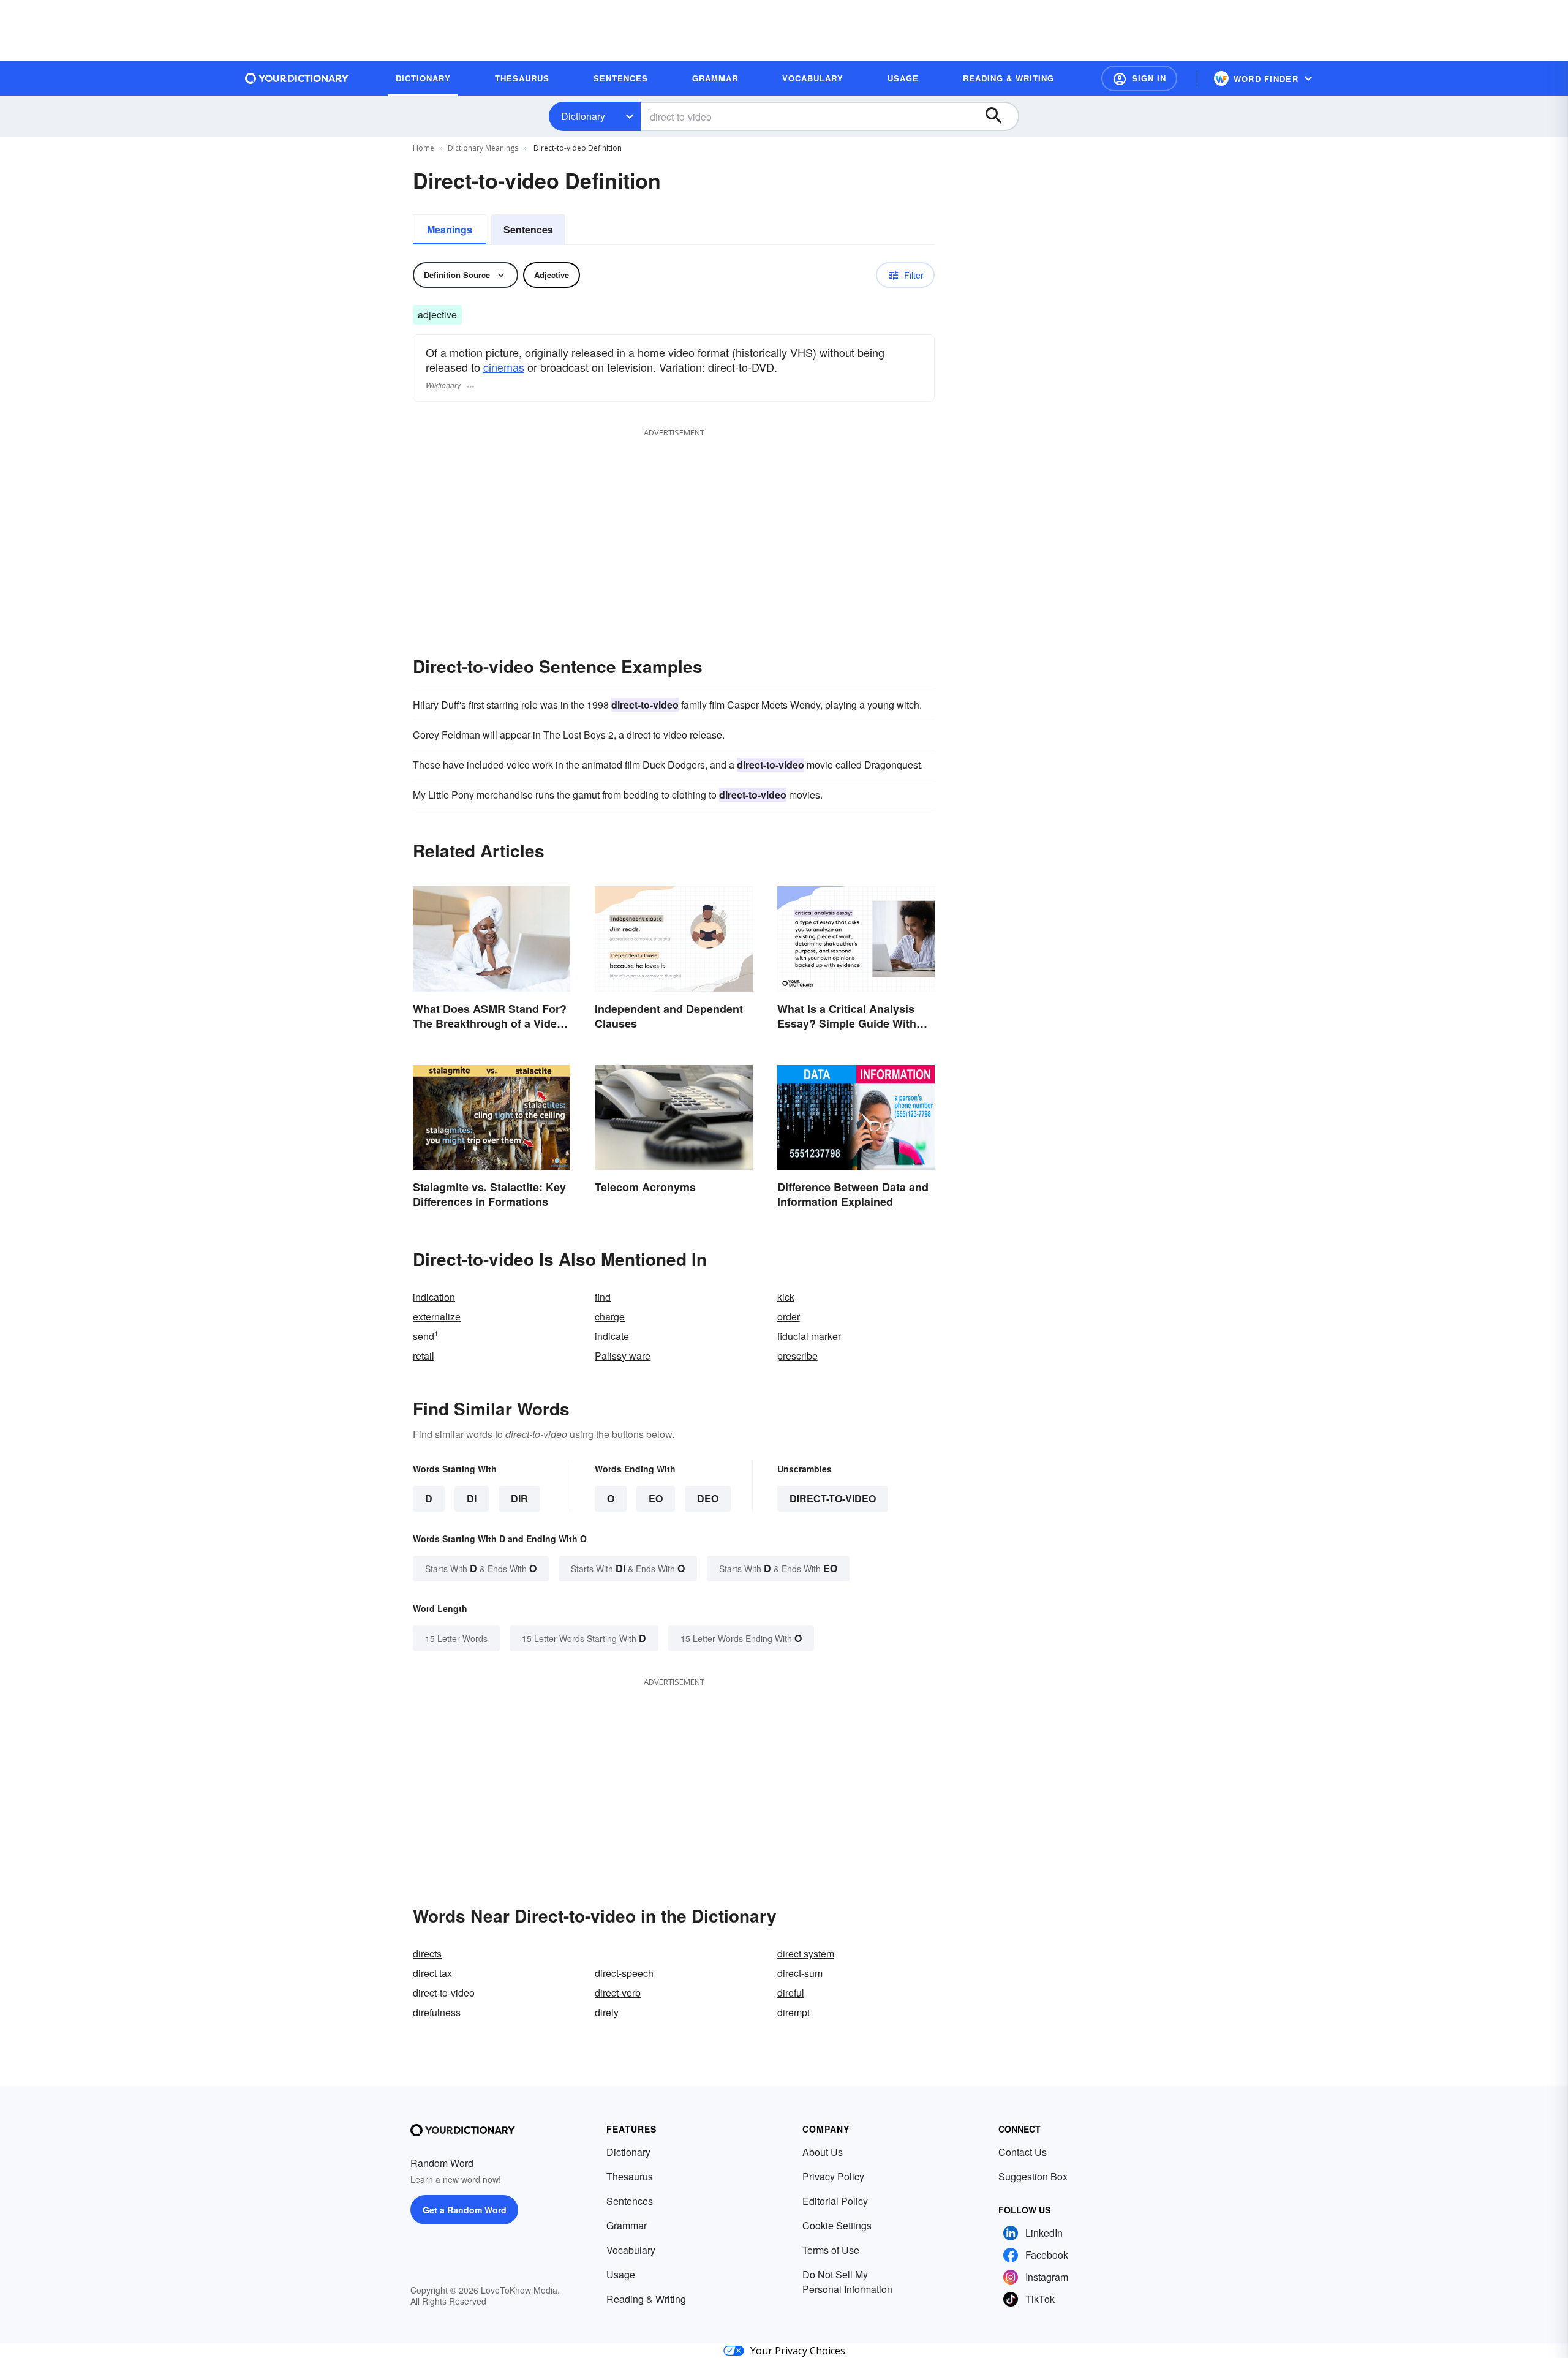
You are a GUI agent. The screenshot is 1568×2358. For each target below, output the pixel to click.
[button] (1139, 78)
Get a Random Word (465, 2210)
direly (607, 2012)
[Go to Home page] (297, 78)
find (603, 1297)
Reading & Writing (646, 2299)
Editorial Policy (835, 2201)
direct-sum (800, 1973)
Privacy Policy (833, 2176)
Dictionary (583, 116)
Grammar (627, 2225)
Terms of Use (831, 2250)
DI (472, 1498)
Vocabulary (631, 2250)
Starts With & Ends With (481, 1568)
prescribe (797, 1356)
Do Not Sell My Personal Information (847, 2282)
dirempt (793, 2012)
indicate (612, 1336)
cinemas (504, 367)
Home (424, 148)
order (789, 1316)
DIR (519, 1498)
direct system (806, 1953)
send (426, 1336)
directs (427, 1953)
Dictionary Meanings (483, 148)
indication (434, 1297)
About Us (823, 2152)
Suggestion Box (1033, 2176)
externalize (437, 1316)
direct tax (432, 1973)
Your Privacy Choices (798, 2351)
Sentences (528, 229)
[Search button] (1000, 116)
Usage (621, 2274)
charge (610, 1316)
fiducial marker (809, 1336)
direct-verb (618, 1993)
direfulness (437, 2012)
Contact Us (1023, 2152)
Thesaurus (630, 2176)
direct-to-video (833, 1498)
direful (791, 1993)
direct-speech (624, 1973)
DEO (708, 1498)
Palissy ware (623, 1356)
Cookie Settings (837, 2225)
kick (786, 1297)
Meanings (450, 229)
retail (424, 1356)
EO (656, 1498)
